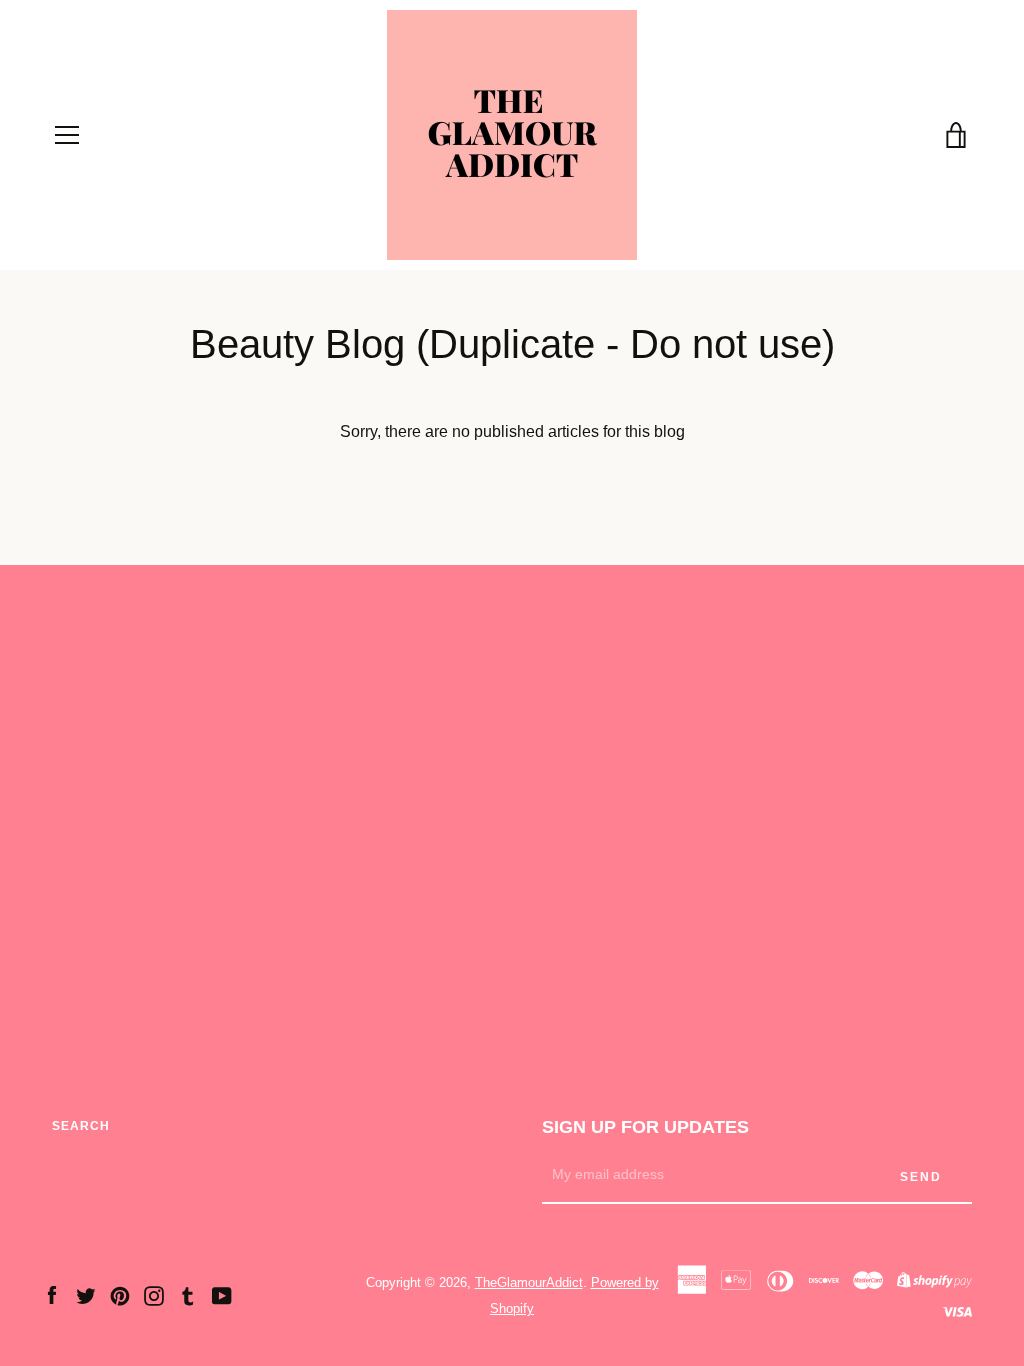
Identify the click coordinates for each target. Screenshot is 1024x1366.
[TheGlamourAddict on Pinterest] (120, 1294)
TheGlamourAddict (529, 1282)
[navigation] (67, 135)
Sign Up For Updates (645, 1127)
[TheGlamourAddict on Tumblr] (188, 1294)
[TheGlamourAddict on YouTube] (222, 1294)
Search (81, 1126)
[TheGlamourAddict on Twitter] (86, 1294)
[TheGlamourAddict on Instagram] (154, 1294)
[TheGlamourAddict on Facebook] (52, 1294)
